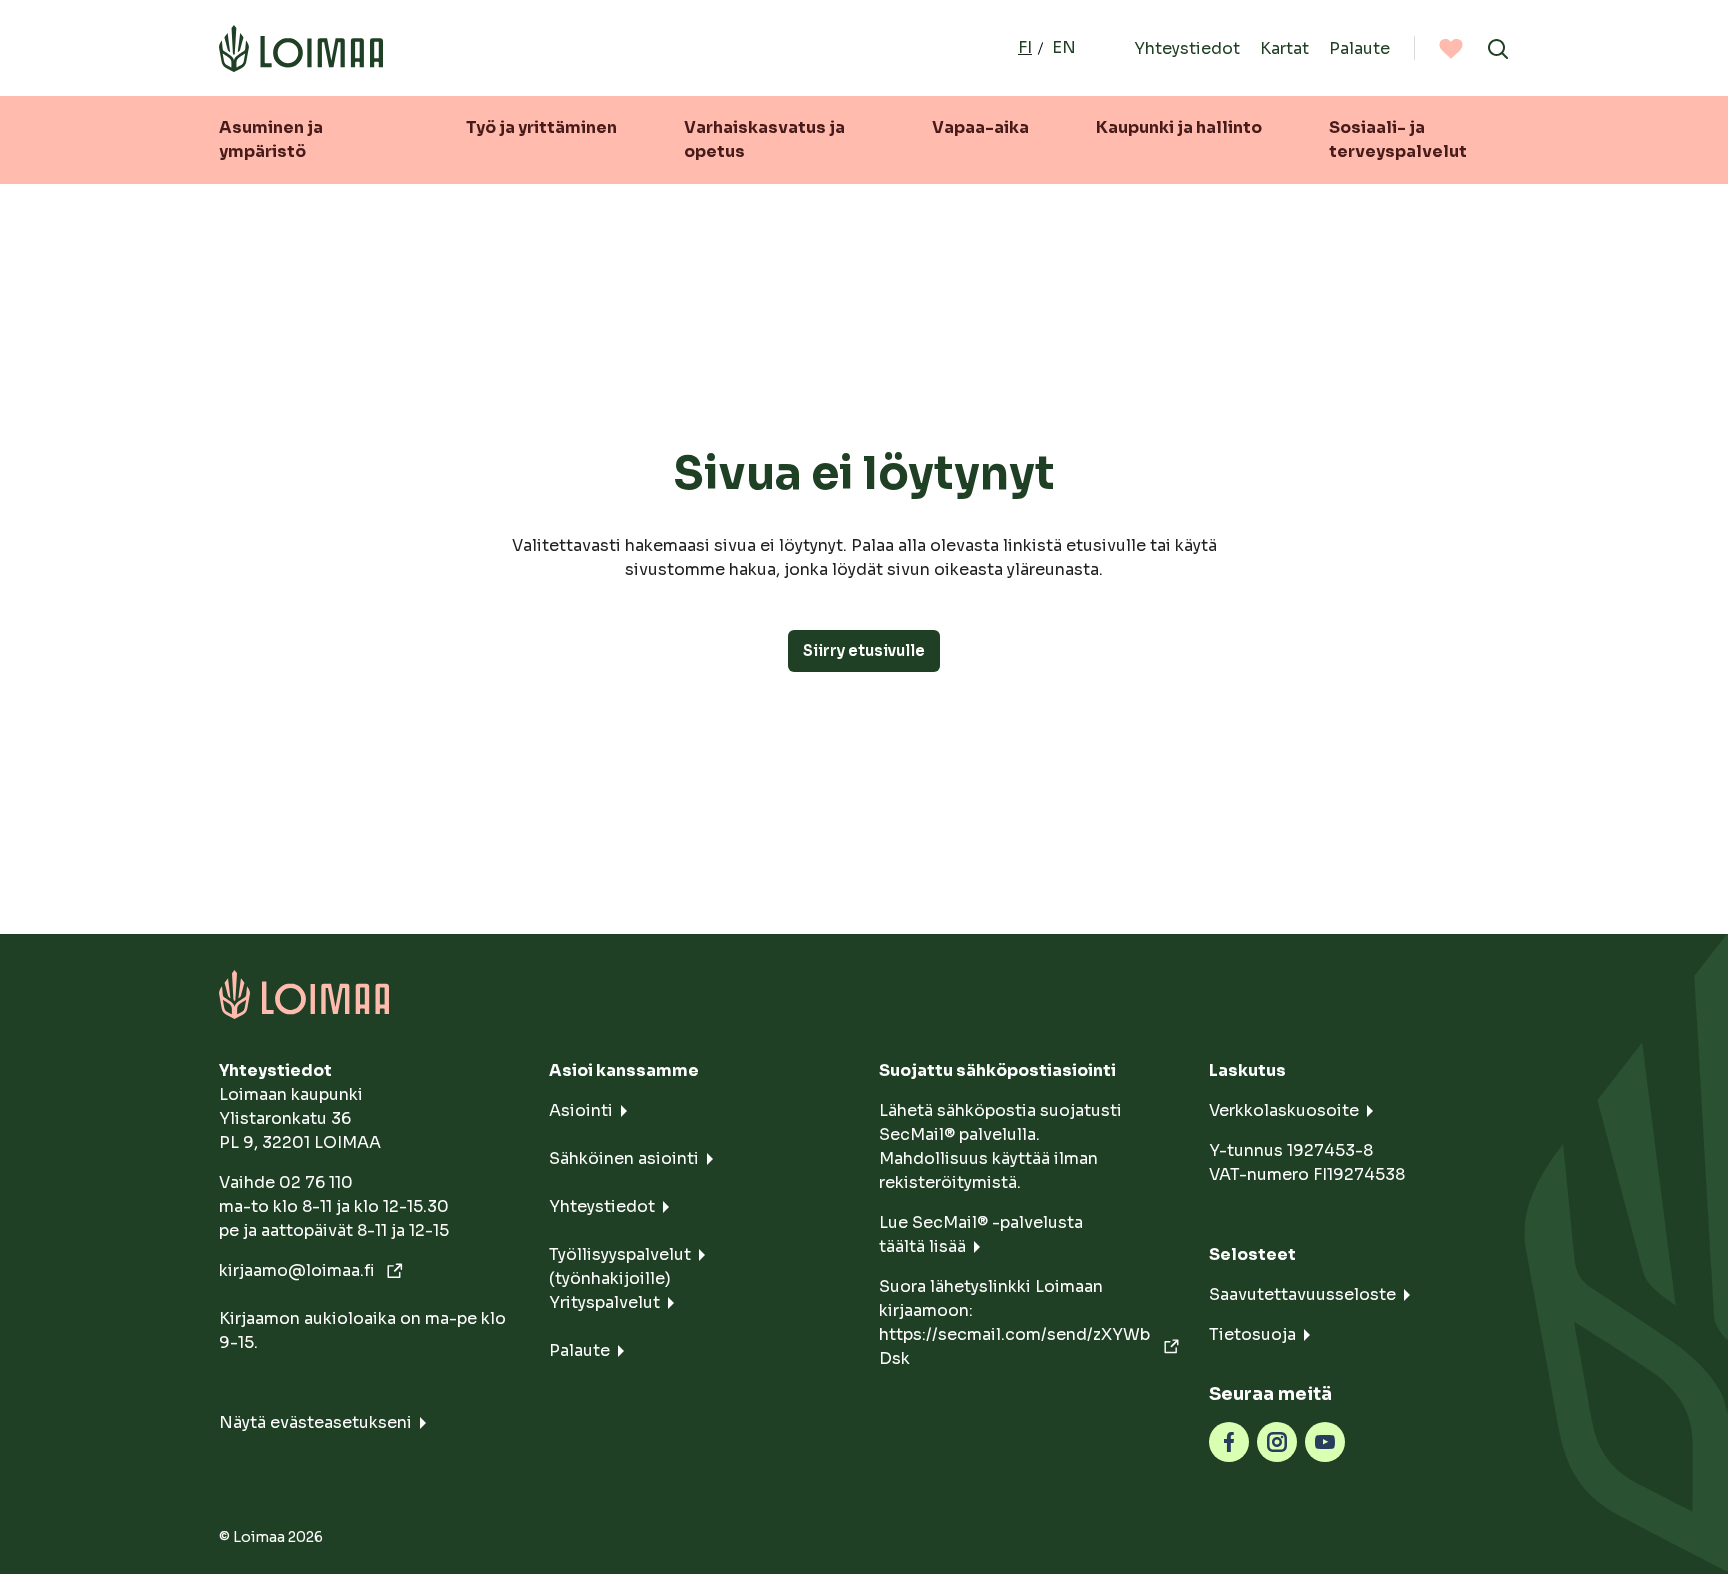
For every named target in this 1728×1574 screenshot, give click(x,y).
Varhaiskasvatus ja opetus (764, 139)
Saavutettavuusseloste (1302, 1294)
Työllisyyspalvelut (620, 1254)
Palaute (1359, 47)
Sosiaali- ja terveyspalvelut (1398, 139)
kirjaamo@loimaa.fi (299, 1270)
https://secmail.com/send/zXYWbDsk (1014, 1346)
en (1064, 47)
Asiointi (581, 1110)
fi (1025, 47)
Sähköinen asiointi (624, 1158)
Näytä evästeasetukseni (315, 1422)
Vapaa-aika (980, 127)
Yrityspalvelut (604, 1302)
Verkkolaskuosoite (1284, 1110)
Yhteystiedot (1187, 47)
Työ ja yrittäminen (541, 127)
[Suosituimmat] (1451, 48)
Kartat (1284, 47)
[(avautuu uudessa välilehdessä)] (1229, 1440)
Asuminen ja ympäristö (271, 139)
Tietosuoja (1252, 1334)
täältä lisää (922, 1246)
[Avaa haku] (1498, 48)
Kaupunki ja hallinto (1179, 127)
